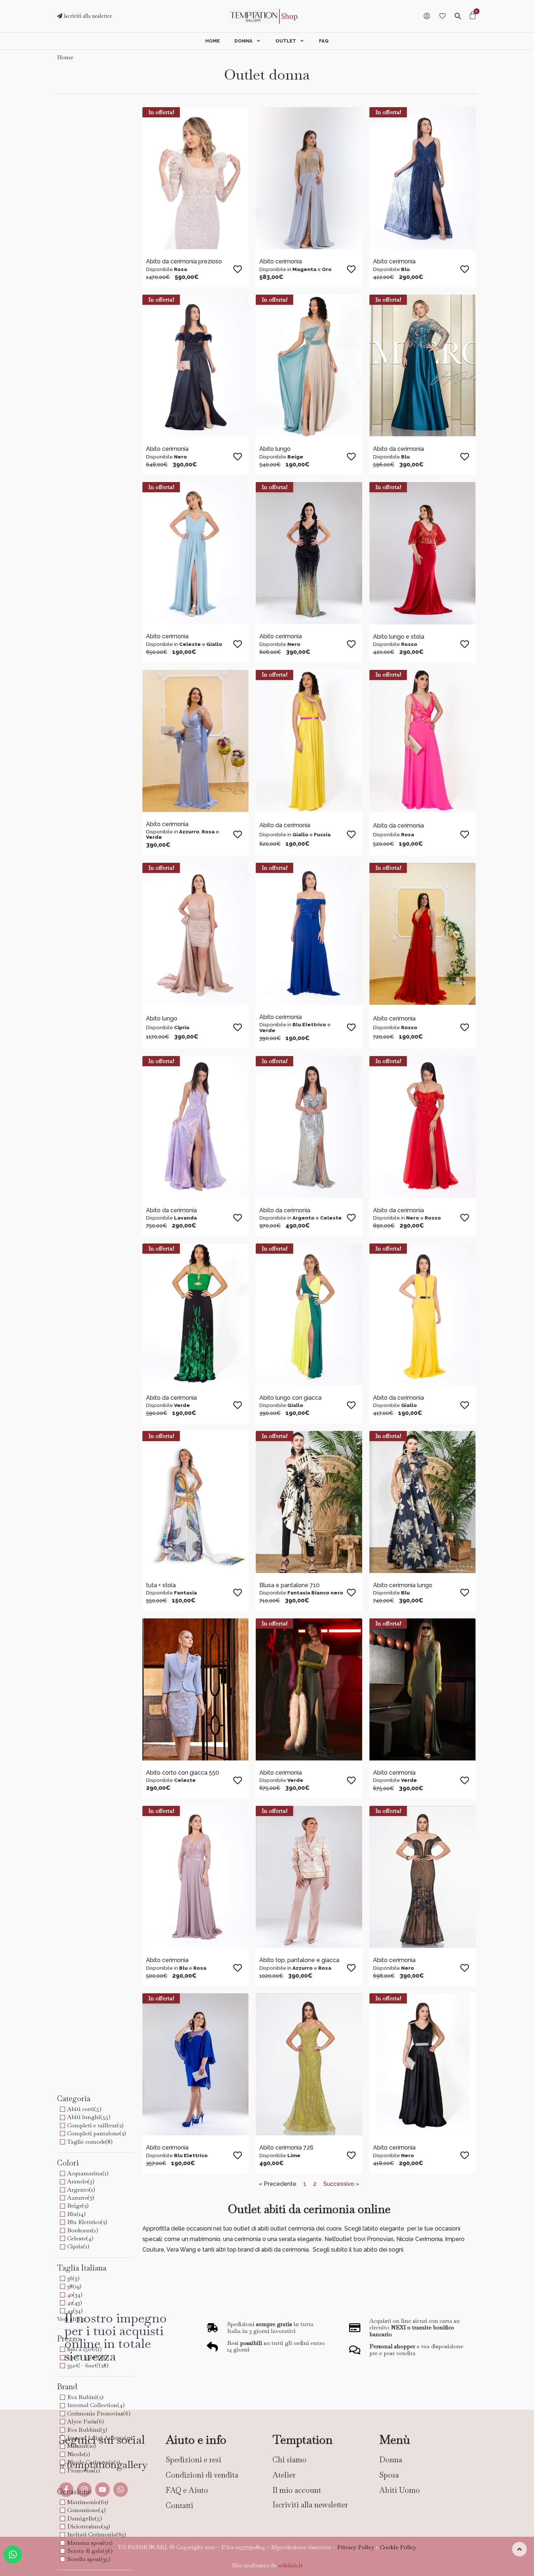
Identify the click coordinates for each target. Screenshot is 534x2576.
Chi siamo (290, 2460)
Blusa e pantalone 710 (290, 1585)
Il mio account (297, 2490)
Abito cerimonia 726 (286, 2148)
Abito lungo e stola (399, 637)
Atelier (284, 2475)
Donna (243, 41)
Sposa (389, 2475)
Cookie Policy (398, 2547)
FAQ (324, 41)
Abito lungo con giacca (290, 1398)
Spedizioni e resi (193, 2460)
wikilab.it (290, 2565)
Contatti (179, 2505)
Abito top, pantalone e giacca (299, 1960)
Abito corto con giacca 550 (183, 1773)
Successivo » (341, 2184)
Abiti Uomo (400, 2490)
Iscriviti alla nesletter (87, 16)
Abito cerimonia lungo (403, 1585)
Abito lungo (275, 449)
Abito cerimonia (281, 261)
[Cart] (473, 16)
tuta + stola (161, 1585)
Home (213, 41)
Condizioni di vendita (202, 2475)
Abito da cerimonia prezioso (184, 261)
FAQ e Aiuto (187, 2490)
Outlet (286, 41)
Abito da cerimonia (399, 449)
